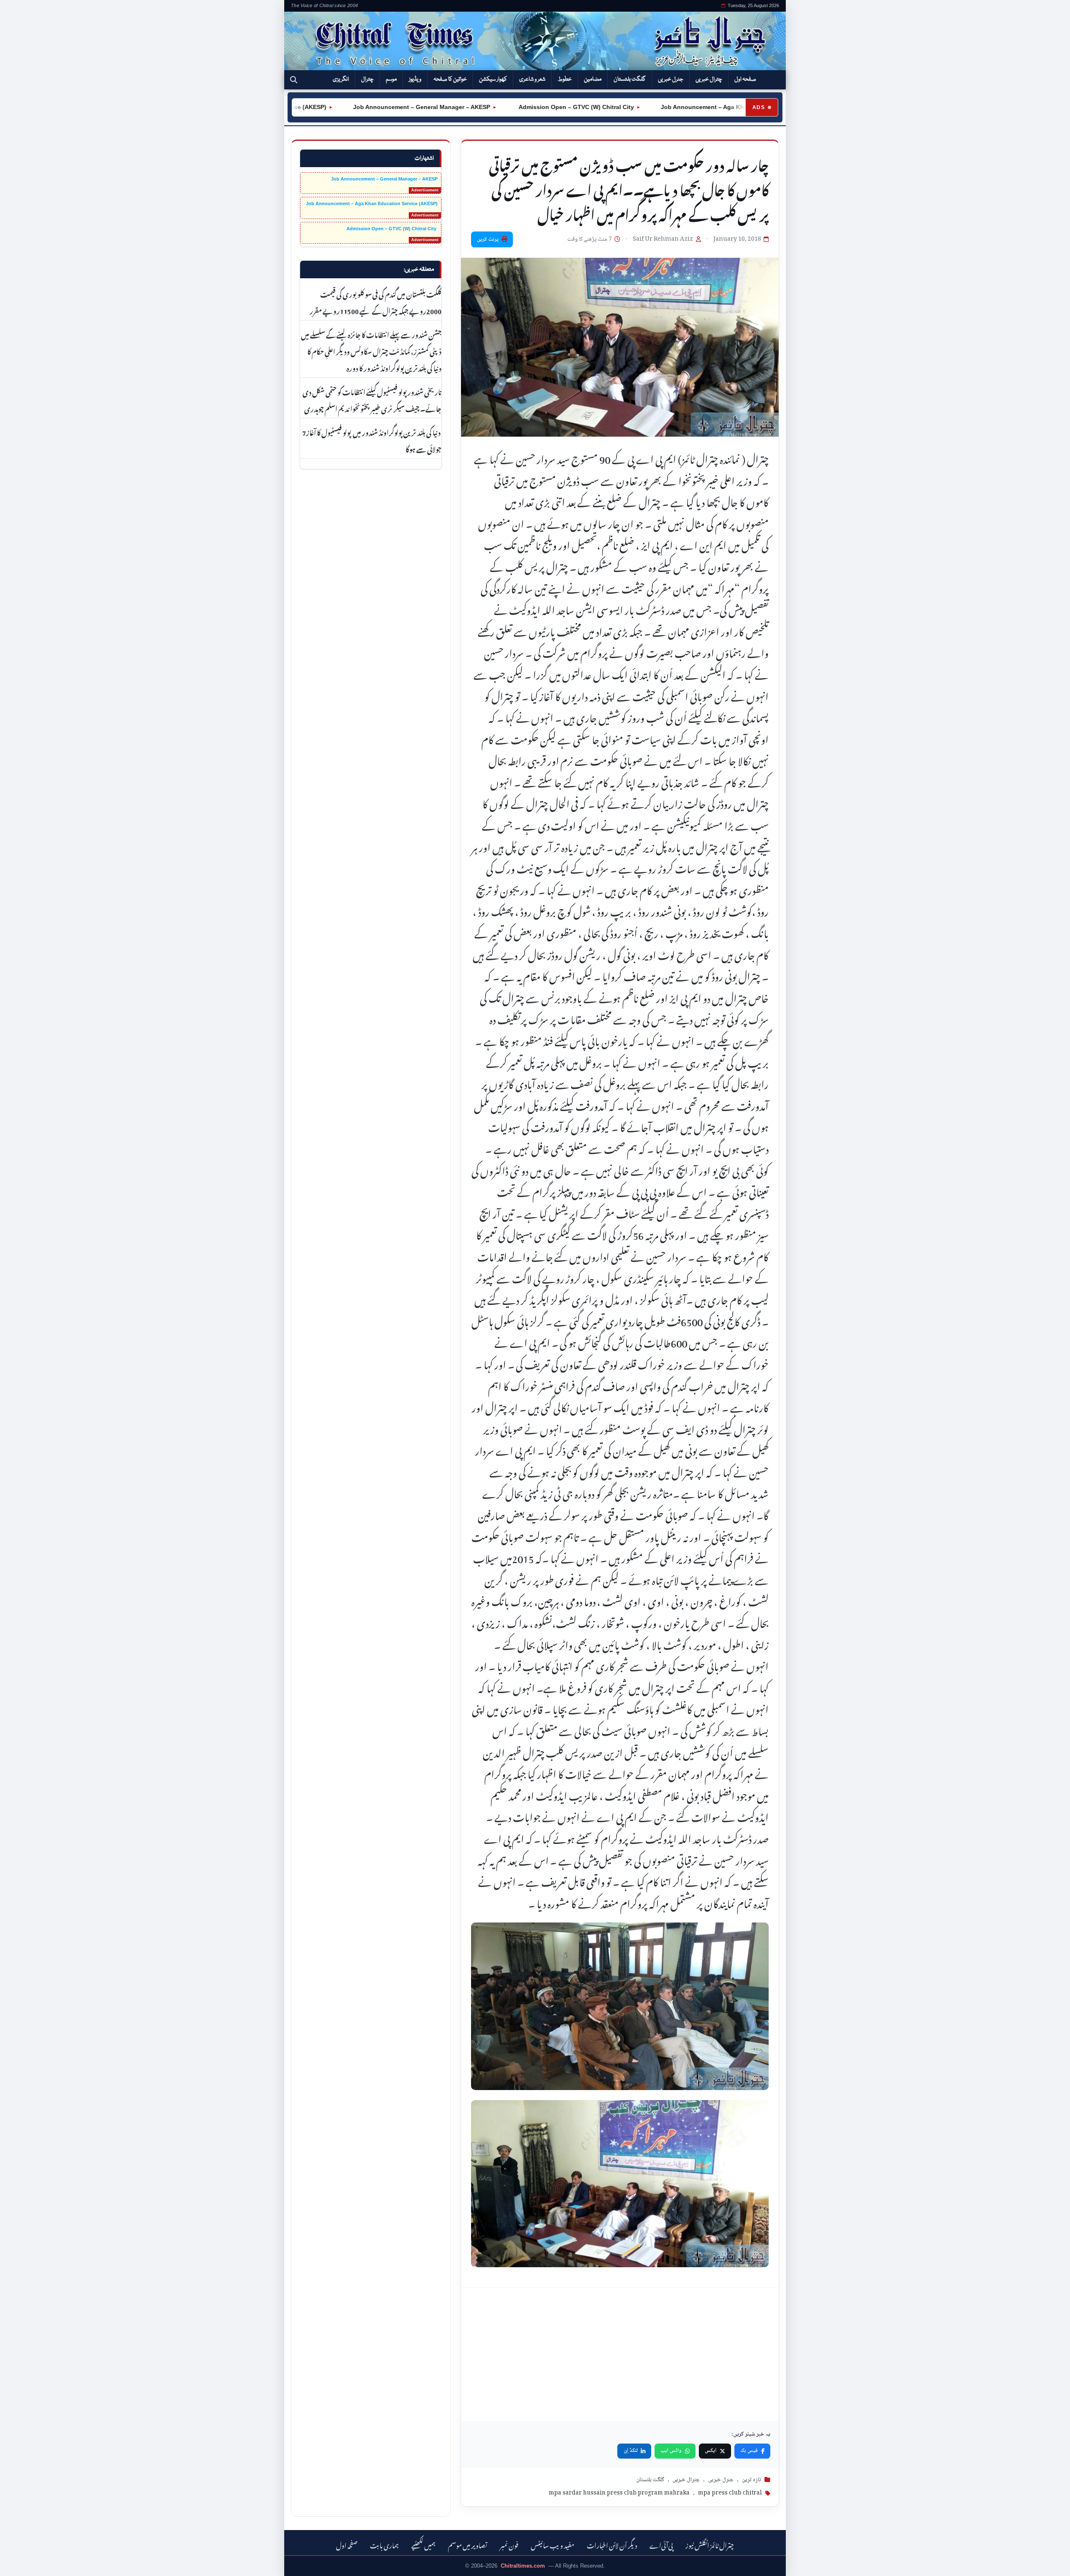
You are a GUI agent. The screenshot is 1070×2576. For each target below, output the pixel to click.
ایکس (711, 2451)
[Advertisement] (620, 2355)
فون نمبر (509, 2544)
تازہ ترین (752, 2480)
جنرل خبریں (671, 79)
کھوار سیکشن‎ (493, 79)
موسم (391, 79)
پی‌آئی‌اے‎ (661, 2544)
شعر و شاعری (532, 79)
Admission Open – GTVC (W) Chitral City (510, 107)
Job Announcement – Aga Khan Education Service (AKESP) (679, 107)
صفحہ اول (745, 79)
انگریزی (341, 79)
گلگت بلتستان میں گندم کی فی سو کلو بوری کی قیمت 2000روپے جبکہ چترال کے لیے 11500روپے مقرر (376, 302)
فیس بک (749, 2451)
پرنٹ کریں (488, 239)
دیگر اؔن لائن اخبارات (612, 2544)
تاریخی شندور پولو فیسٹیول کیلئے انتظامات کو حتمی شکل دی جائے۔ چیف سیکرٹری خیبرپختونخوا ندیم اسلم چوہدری (372, 399)
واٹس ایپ (671, 2451)
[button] (294, 80)
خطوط (565, 79)
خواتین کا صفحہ (450, 79)
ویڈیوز (415, 79)
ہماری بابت (384, 2544)
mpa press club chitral (730, 2493)
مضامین (593, 79)
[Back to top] (19, 2564)
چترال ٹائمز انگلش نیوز (710, 2544)
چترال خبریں (709, 79)
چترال (367, 79)
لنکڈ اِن (631, 2451)
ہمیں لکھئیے (423, 2544)
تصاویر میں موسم (468, 2544)
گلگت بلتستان (630, 79)
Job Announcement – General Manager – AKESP (356, 107)
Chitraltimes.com (523, 2566)
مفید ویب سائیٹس (553, 2544)
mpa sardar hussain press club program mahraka (619, 2493)
